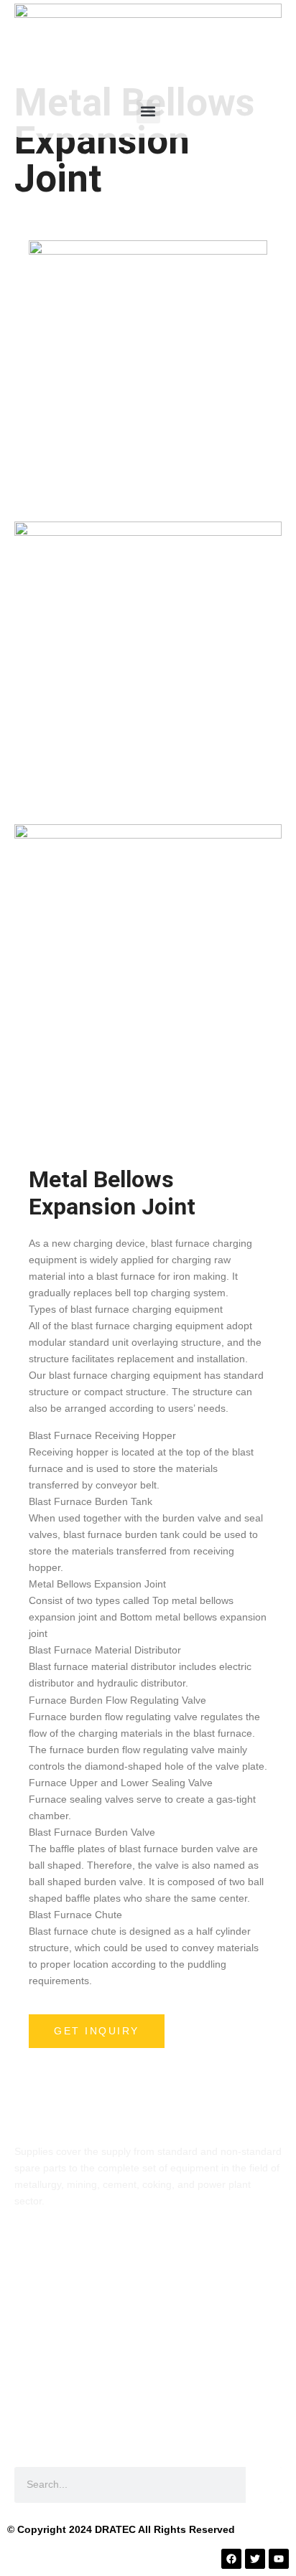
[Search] (264, 2485)
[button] (148, 112)
